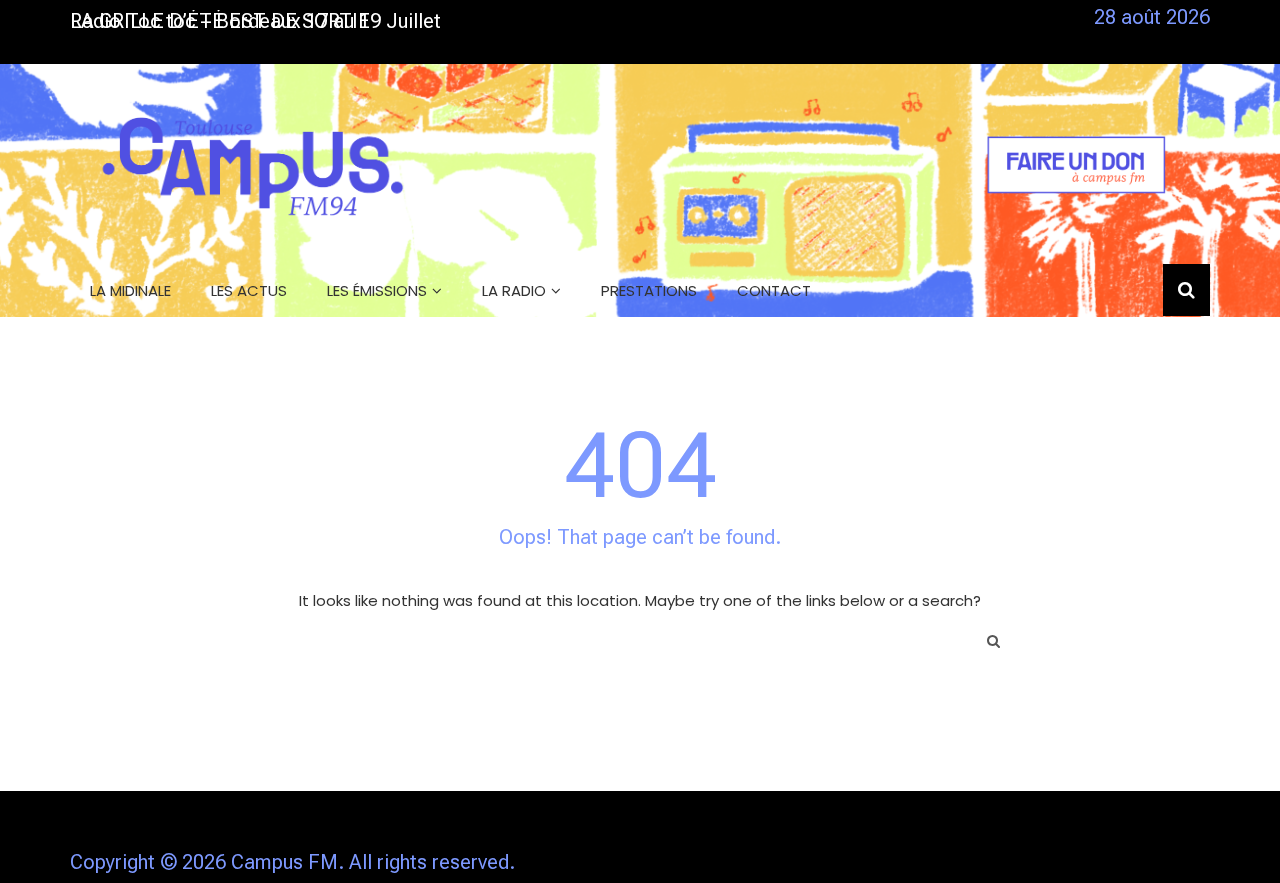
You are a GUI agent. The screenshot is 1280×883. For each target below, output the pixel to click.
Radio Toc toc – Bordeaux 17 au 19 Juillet (255, 21)
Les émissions (377, 290)
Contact (774, 290)
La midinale (130, 290)
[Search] (993, 641)
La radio (514, 290)
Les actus (249, 290)
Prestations (649, 290)
